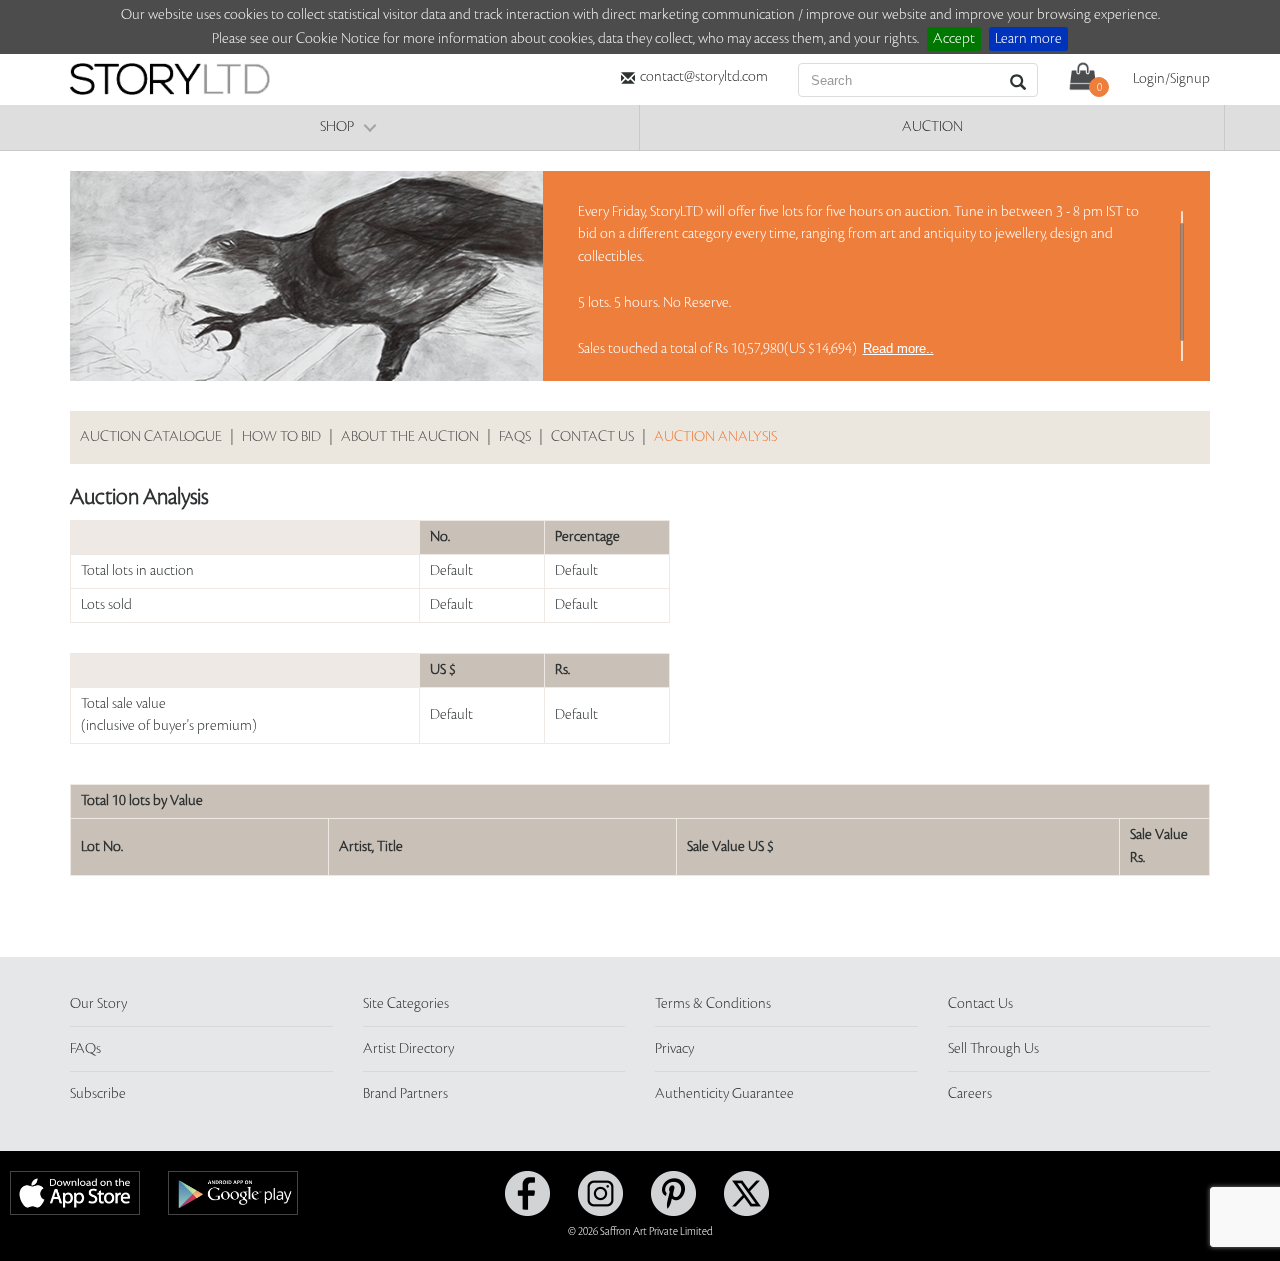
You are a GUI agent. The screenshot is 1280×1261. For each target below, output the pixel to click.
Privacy (674, 1049)
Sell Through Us (993, 1049)
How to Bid (281, 437)
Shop (337, 127)
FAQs (515, 437)
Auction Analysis (715, 437)
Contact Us (592, 437)
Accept (954, 39)
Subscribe (98, 1094)
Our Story (98, 1004)
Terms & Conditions (713, 1004)
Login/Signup (1171, 79)
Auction (932, 127)
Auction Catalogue (151, 437)
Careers (970, 1094)
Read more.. (898, 348)
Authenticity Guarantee (724, 1094)
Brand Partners (405, 1094)
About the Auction (410, 437)
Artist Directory (408, 1049)
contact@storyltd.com (704, 77)
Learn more (1028, 39)
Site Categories (406, 1004)
